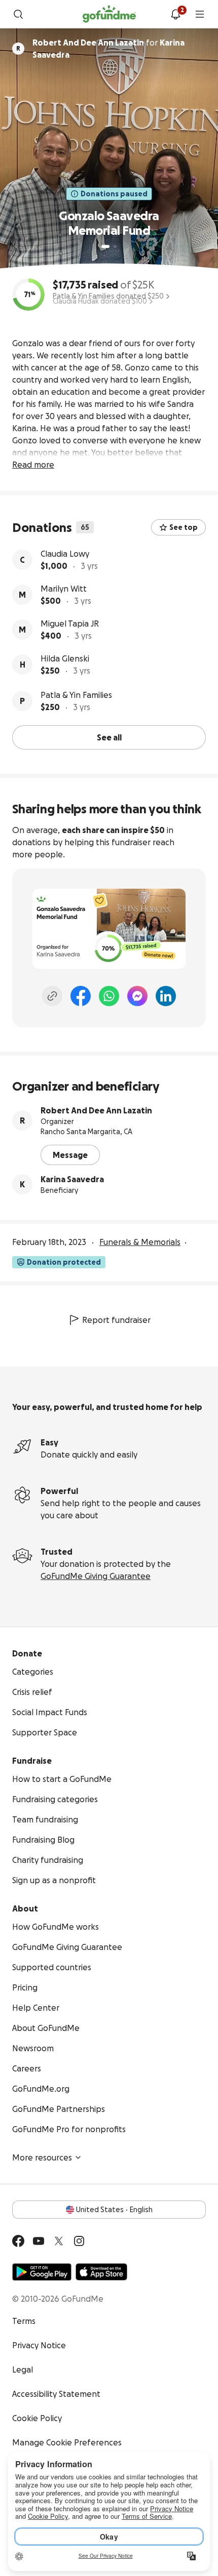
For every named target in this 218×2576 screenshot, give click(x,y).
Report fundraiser (116, 1320)
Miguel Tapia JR (70, 624)
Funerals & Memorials (140, 1242)
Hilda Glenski (65, 658)
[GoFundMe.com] (109, 14)
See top (184, 527)
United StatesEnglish (114, 2210)
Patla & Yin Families (76, 695)
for (108, 49)
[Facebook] (81, 996)
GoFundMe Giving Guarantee (96, 1576)
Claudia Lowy (65, 554)
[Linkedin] (166, 996)
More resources (42, 2157)
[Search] (18, 14)
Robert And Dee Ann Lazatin (96, 1110)
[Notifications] (175, 14)
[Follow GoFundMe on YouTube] (39, 2241)
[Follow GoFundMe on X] (59, 2241)
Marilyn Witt (64, 589)
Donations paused (114, 194)
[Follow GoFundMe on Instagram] (79, 2241)
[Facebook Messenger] (137, 996)
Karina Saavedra (72, 1179)
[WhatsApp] (109, 996)
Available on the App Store (101, 2272)
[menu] (200, 14)
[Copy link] (52, 996)
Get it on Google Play (42, 2272)
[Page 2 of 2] (115, 246)
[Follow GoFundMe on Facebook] (18, 2241)
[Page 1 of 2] (105, 246)
